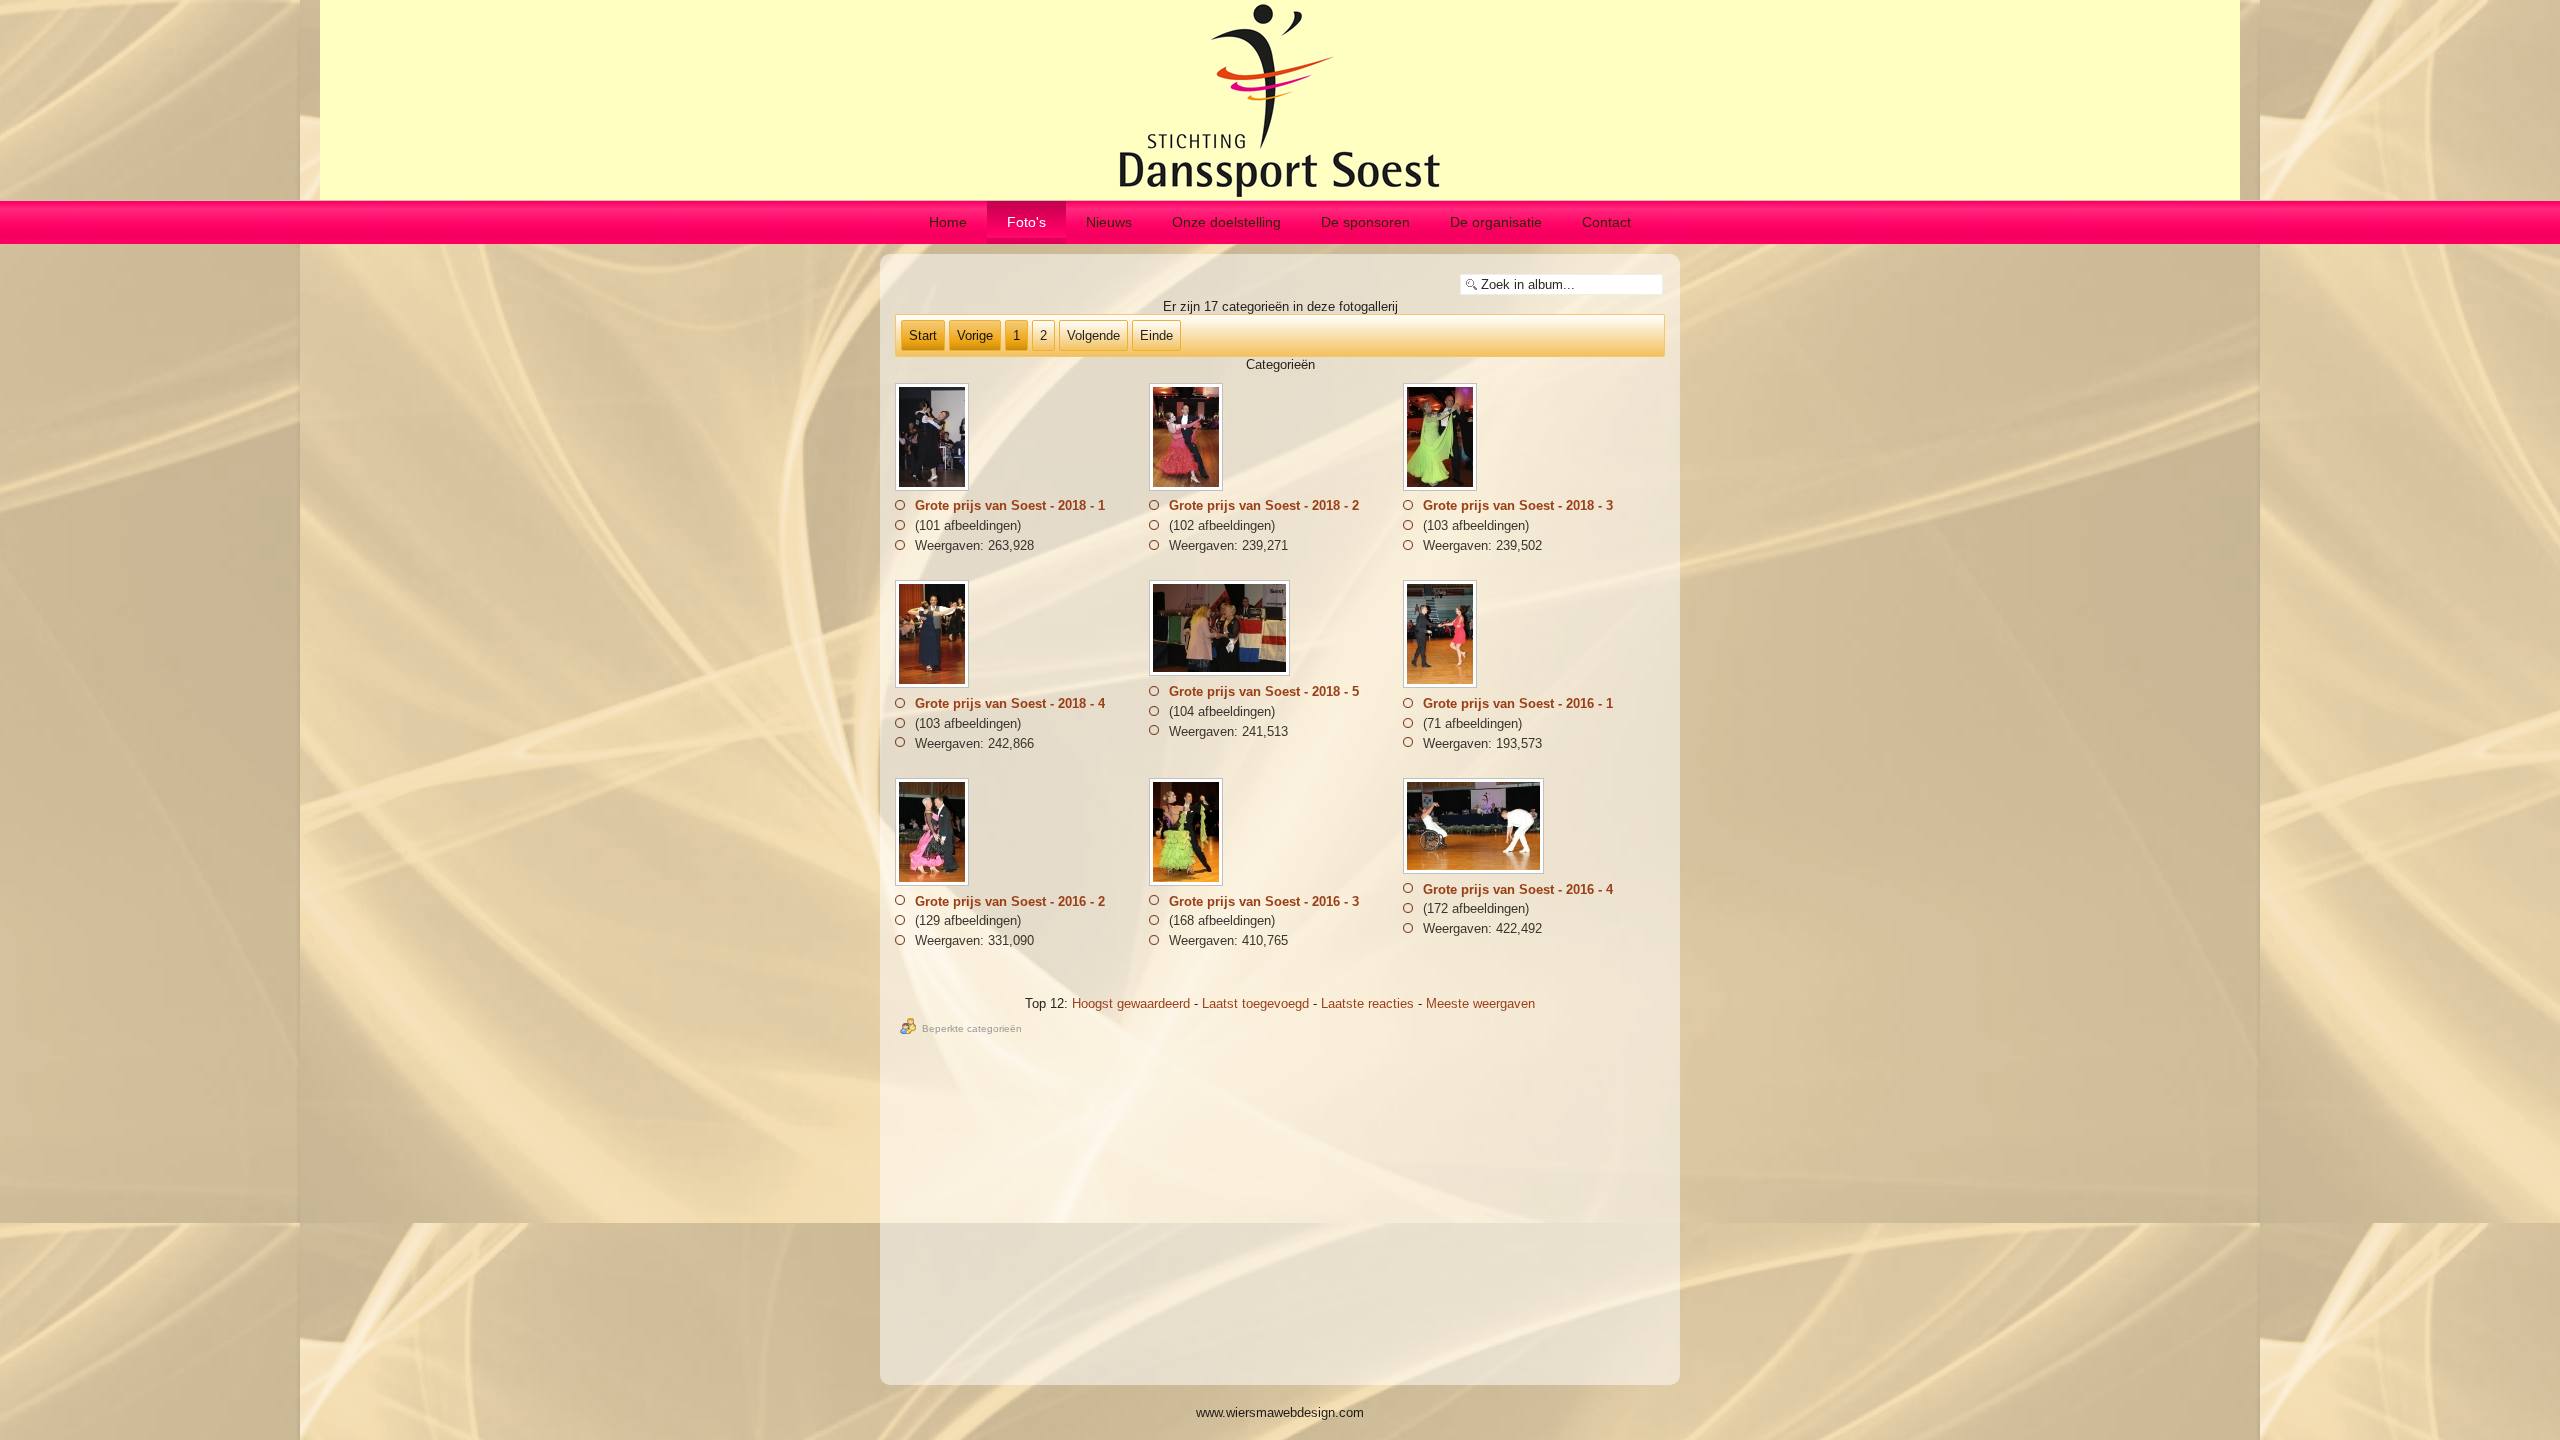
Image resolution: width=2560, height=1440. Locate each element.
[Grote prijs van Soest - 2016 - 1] (1442, 684)
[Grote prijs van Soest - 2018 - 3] (1442, 486)
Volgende (1093, 335)
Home (948, 222)
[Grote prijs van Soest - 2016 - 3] (1188, 882)
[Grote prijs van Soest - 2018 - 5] (1221, 672)
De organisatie (1496, 222)
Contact (1606, 222)
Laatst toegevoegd (1255, 1003)
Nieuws (1109, 222)
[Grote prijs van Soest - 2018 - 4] (934, 684)
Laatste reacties (1367, 1003)
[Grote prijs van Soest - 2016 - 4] (1475, 870)
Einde (1156, 335)
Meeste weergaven (1480, 1003)
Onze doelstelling (1226, 222)
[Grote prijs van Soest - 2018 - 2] (1188, 486)
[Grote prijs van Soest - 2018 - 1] (934, 486)
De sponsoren (1365, 222)
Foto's (1026, 222)
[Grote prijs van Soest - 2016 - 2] (934, 882)
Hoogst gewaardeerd (1131, 1003)
